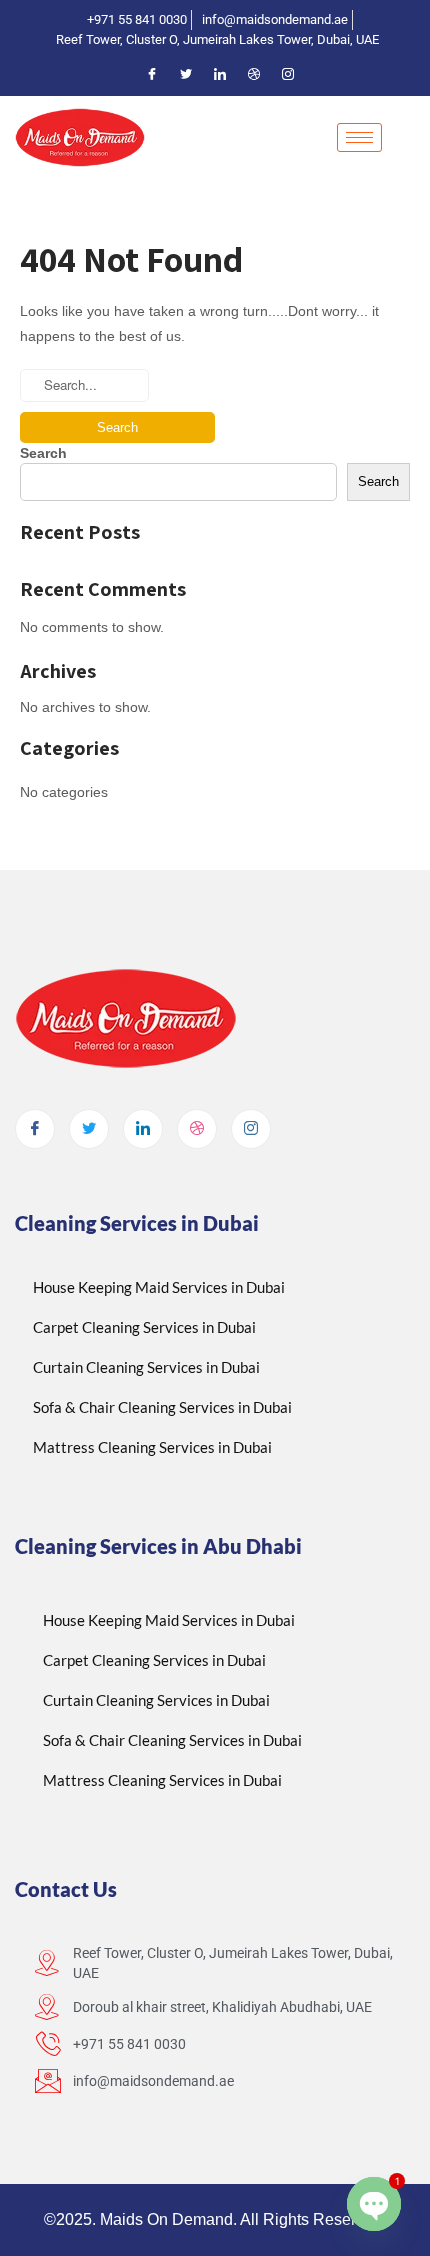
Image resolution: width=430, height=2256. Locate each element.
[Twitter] (186, 75)
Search (43, 453)
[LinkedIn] (220, 75)
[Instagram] (288, 75)
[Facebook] (152, 75)
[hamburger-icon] (359, 137)
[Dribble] (254, 75)
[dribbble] (197, 1129)
